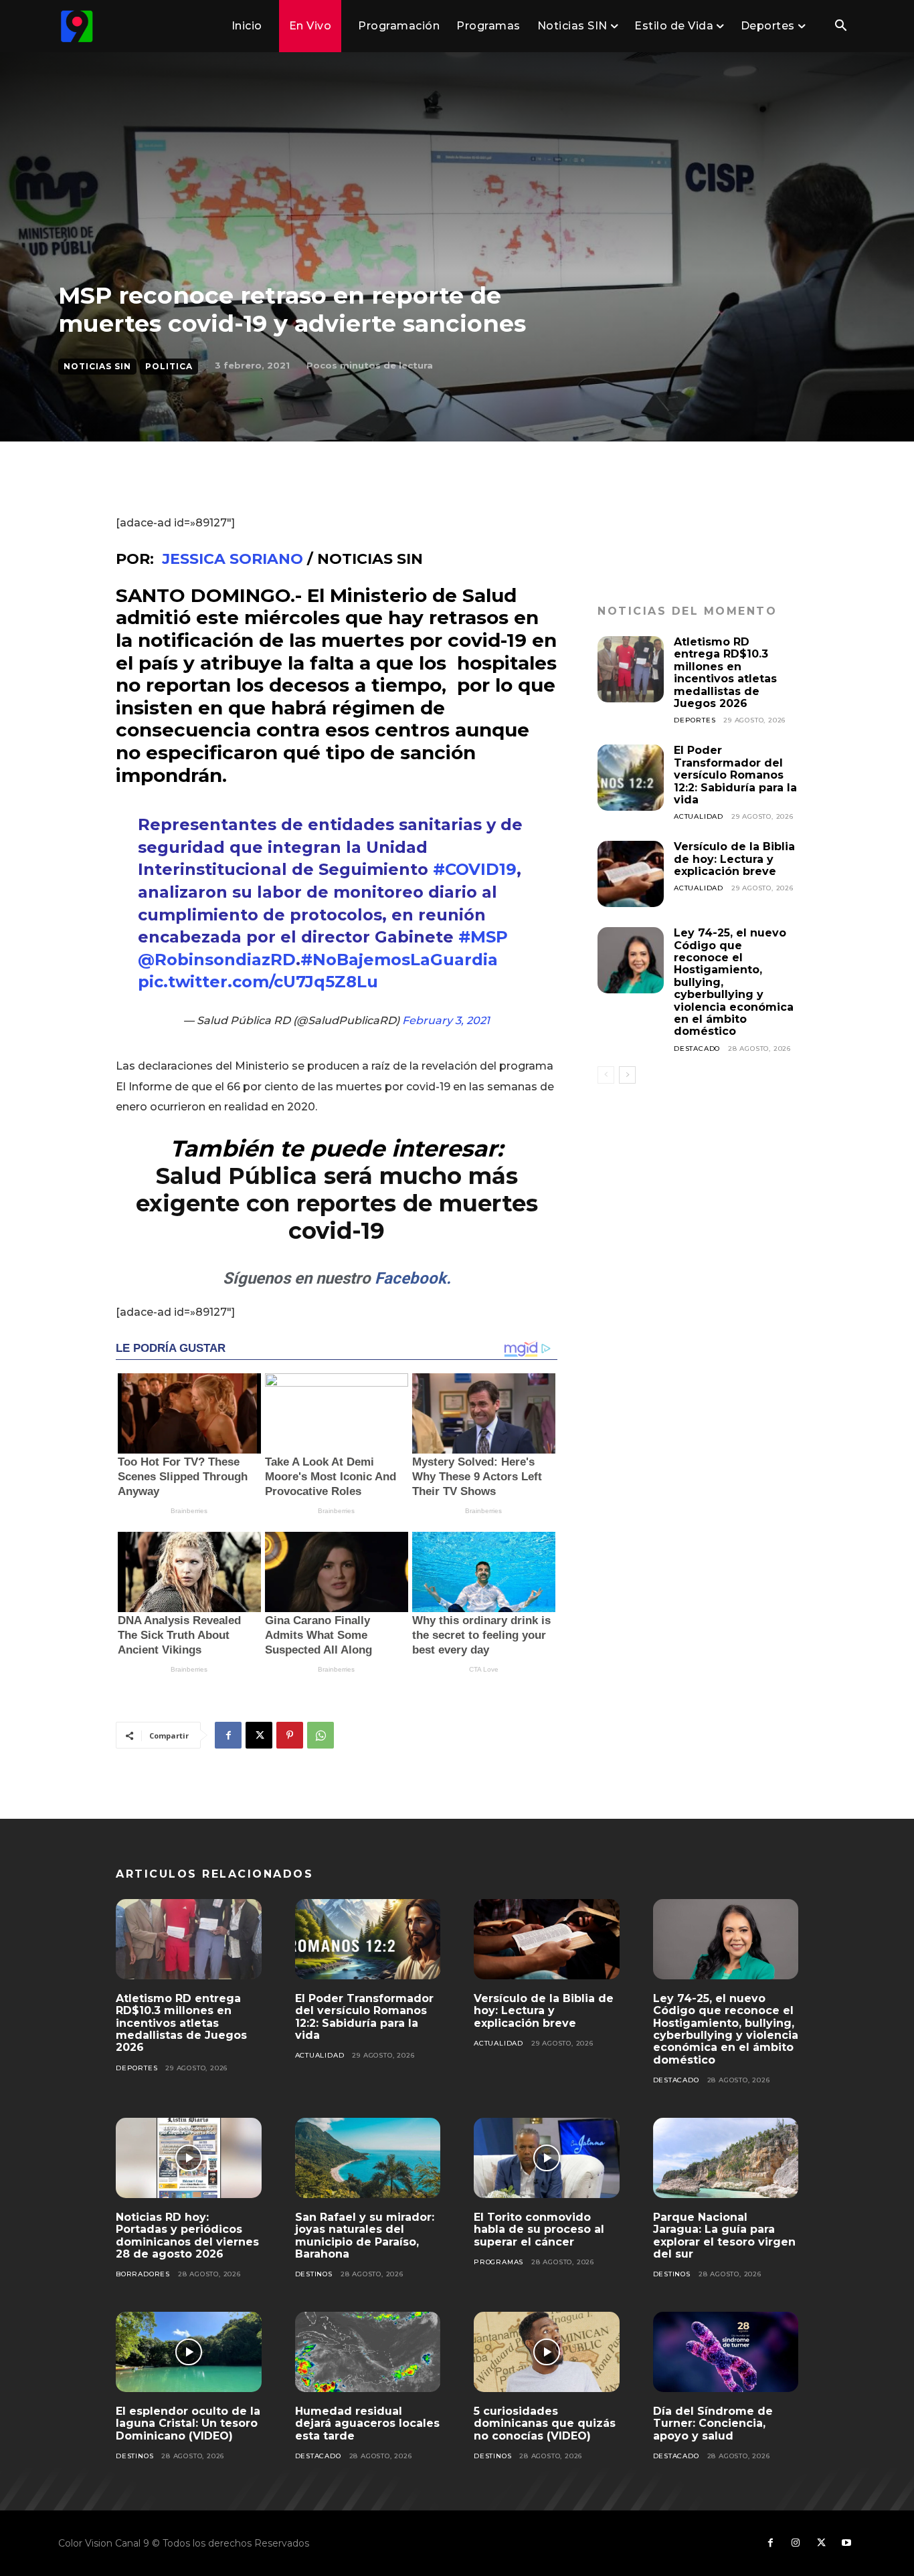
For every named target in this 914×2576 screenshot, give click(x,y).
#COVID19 (475, 869)
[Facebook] (228, 1735)
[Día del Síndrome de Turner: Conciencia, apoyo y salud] (726, 2352)
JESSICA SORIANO (233, 559)
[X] (259, 1735)
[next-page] (627, 1075)
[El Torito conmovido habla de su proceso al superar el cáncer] (547, 2158)
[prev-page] (606, 1075)
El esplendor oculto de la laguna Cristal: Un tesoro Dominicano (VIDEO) (188, 2423)
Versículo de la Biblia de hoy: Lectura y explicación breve (734, 859)
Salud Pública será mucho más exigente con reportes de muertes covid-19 (337, 1203)
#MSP (483, 937)
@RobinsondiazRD (217, 960)
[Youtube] (846, 2543)
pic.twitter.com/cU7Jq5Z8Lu (258, 982)
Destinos (314, 2274)
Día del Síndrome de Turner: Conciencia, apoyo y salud (713, 2423)
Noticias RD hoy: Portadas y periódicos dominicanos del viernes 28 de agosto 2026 (187, 2236)
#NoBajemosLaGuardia (399, 960)
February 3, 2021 (446, 1020)
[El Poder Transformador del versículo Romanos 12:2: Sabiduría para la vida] (631, 778)
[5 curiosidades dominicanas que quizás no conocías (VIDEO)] (547, 2352)
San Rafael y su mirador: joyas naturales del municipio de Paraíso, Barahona (365, 2236)
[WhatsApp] (321, 1735)
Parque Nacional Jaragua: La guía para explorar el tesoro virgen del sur (724, 2236)
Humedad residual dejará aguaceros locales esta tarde (367, 2423)
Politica (169, 366)
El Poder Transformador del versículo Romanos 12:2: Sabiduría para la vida (735, 775)
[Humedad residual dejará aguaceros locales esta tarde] (368, 2352)
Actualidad (699, 816)
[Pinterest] (290, 1735)
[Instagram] (796, 2543)
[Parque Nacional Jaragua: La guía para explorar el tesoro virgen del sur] (726, 2158)
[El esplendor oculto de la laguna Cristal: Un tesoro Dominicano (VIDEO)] (189, 2352)
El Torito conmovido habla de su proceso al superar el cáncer (539, 2230)
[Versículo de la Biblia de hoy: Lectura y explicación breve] (631, 874)
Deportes (695, 720)
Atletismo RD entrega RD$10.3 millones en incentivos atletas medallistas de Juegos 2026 (725, 673)
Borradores (143, 2274)
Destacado (697, 1049)
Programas (498, 2262)
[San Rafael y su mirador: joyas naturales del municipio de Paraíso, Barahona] (368, 2158)
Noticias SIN (97, 366)
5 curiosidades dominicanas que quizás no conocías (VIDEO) (545, 2423)
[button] (840, 27)
